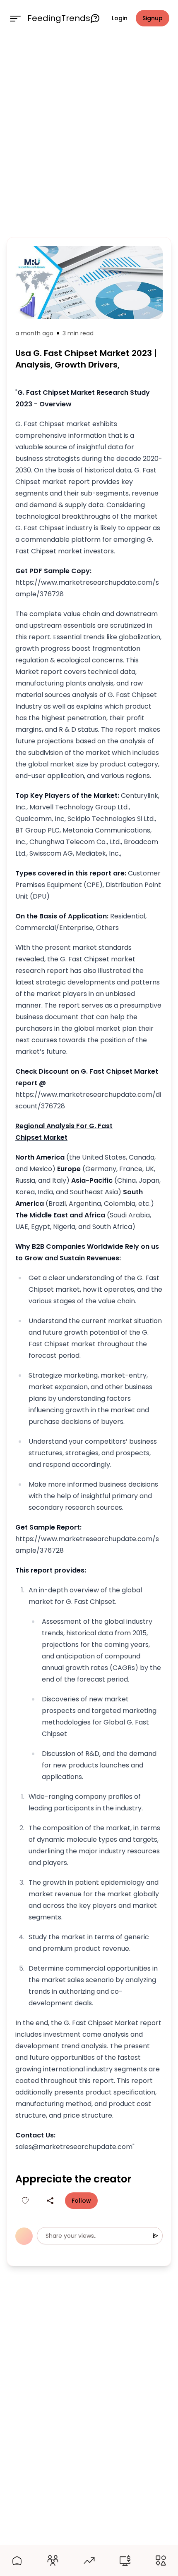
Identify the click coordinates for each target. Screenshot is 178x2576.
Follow (81, 2201)
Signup (153, 18)
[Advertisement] (89, 135)
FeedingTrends (59, 18)
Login (120, 18)
